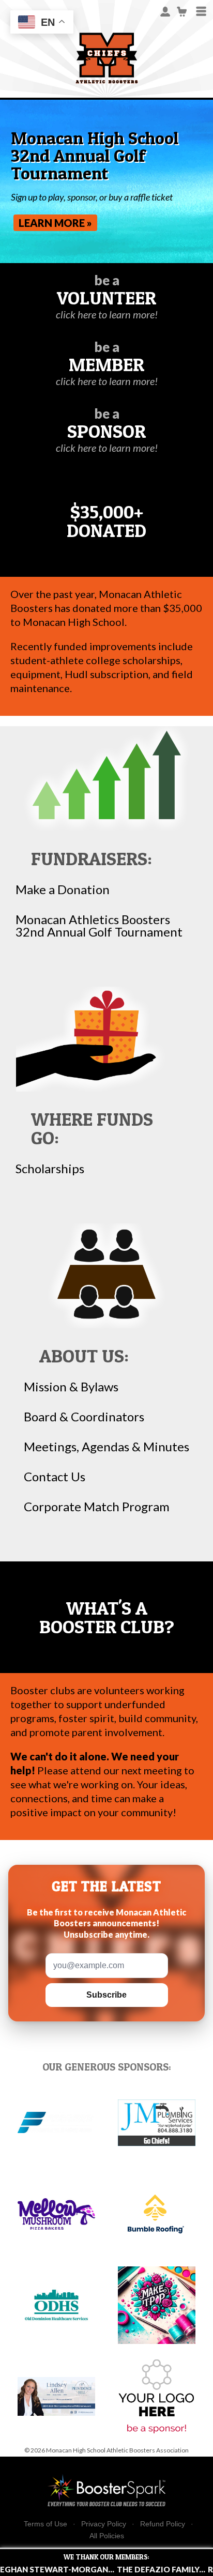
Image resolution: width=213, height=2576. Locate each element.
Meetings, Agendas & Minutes (106, 1447)
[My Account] (165, 11)
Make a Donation (63, 890)
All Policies (107, 2536)
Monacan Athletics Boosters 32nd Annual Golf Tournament (99, 926)
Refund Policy (163, 2524)
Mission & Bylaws (71, 1387)
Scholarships (50, 1169)
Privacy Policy (104, 2524)
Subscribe (106, 1995)
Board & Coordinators (84, 1417)
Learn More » (55, 223)
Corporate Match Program (97, 1507)
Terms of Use (45, 2524)
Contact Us (55, 1477)
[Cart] (182, 11)
